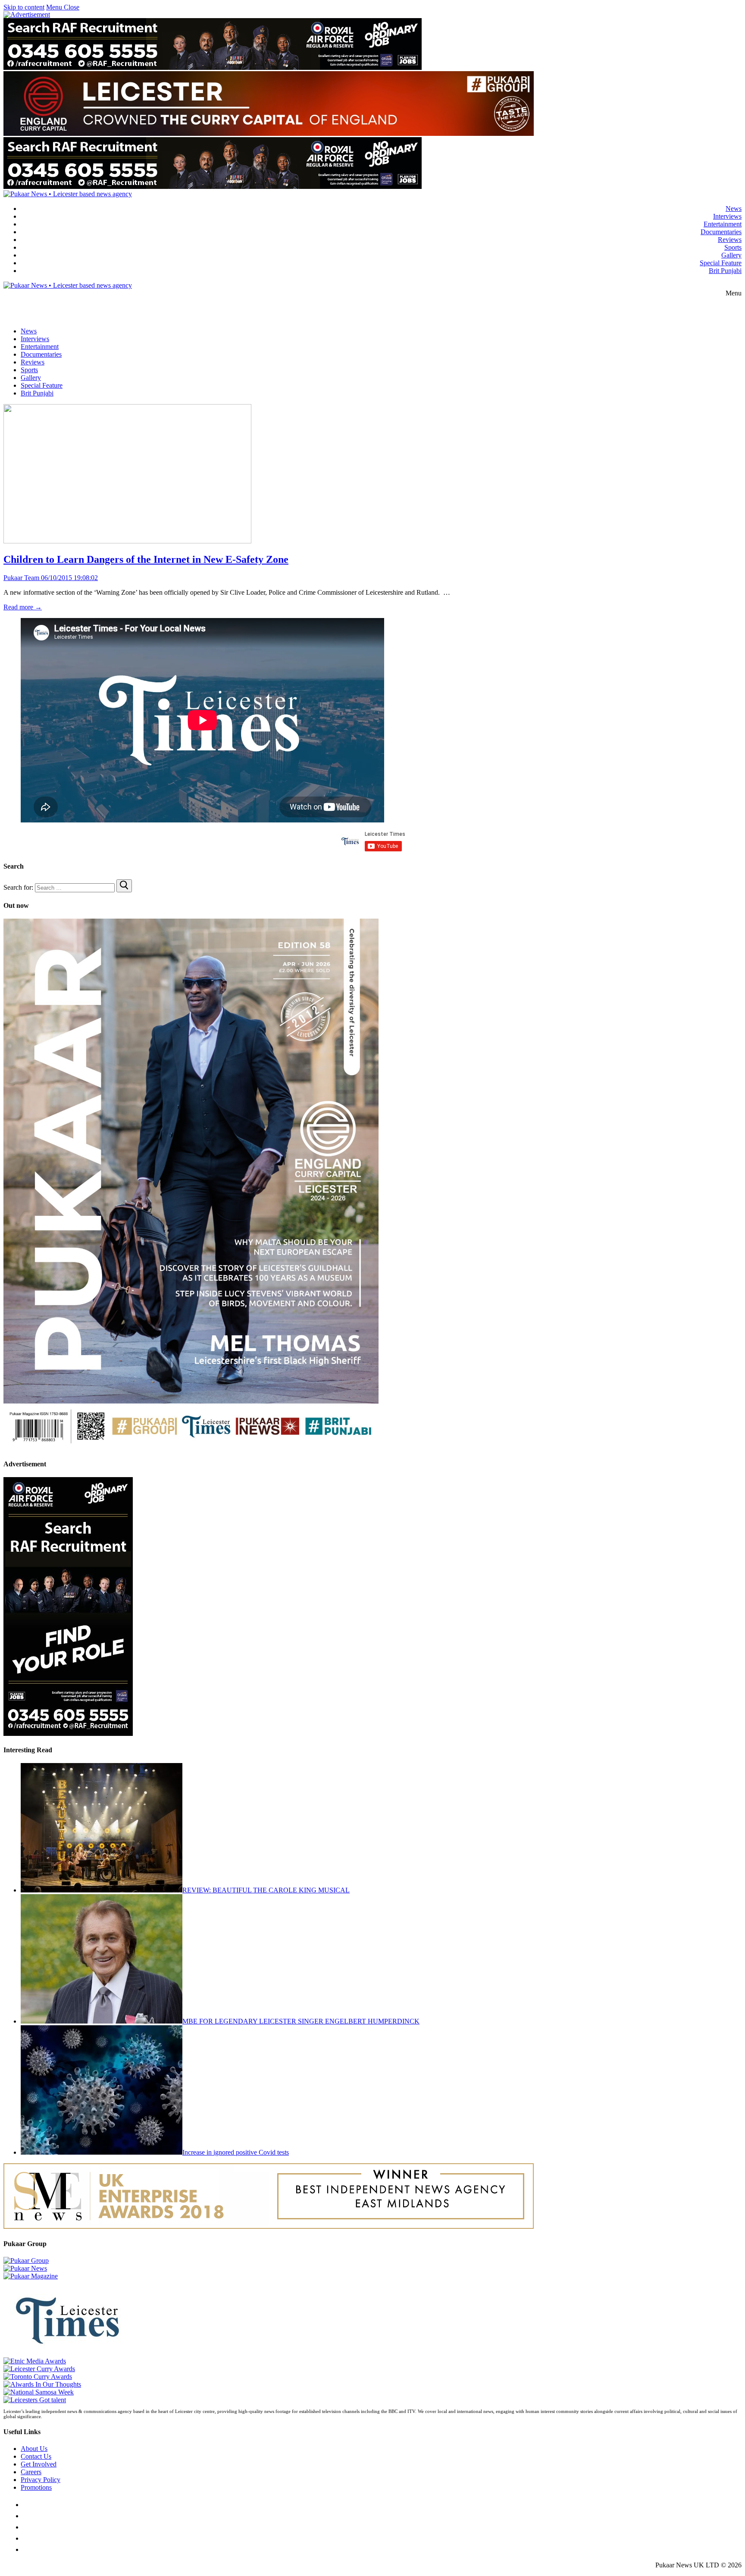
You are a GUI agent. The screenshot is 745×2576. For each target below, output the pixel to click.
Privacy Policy (41, 2480)
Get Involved (39, 2464)
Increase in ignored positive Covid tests (236, 2152)
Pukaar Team (21, 578)
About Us (34, 2449)
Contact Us (36, 2456)
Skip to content (24, 7)
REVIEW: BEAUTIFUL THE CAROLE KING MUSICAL (266, 1890)
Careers (31, 2472)
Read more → (23, 607)
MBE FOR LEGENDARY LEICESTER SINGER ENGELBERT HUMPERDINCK (301, 2021)
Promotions (36, 2487)
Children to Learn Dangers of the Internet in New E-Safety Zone (146, 559)
